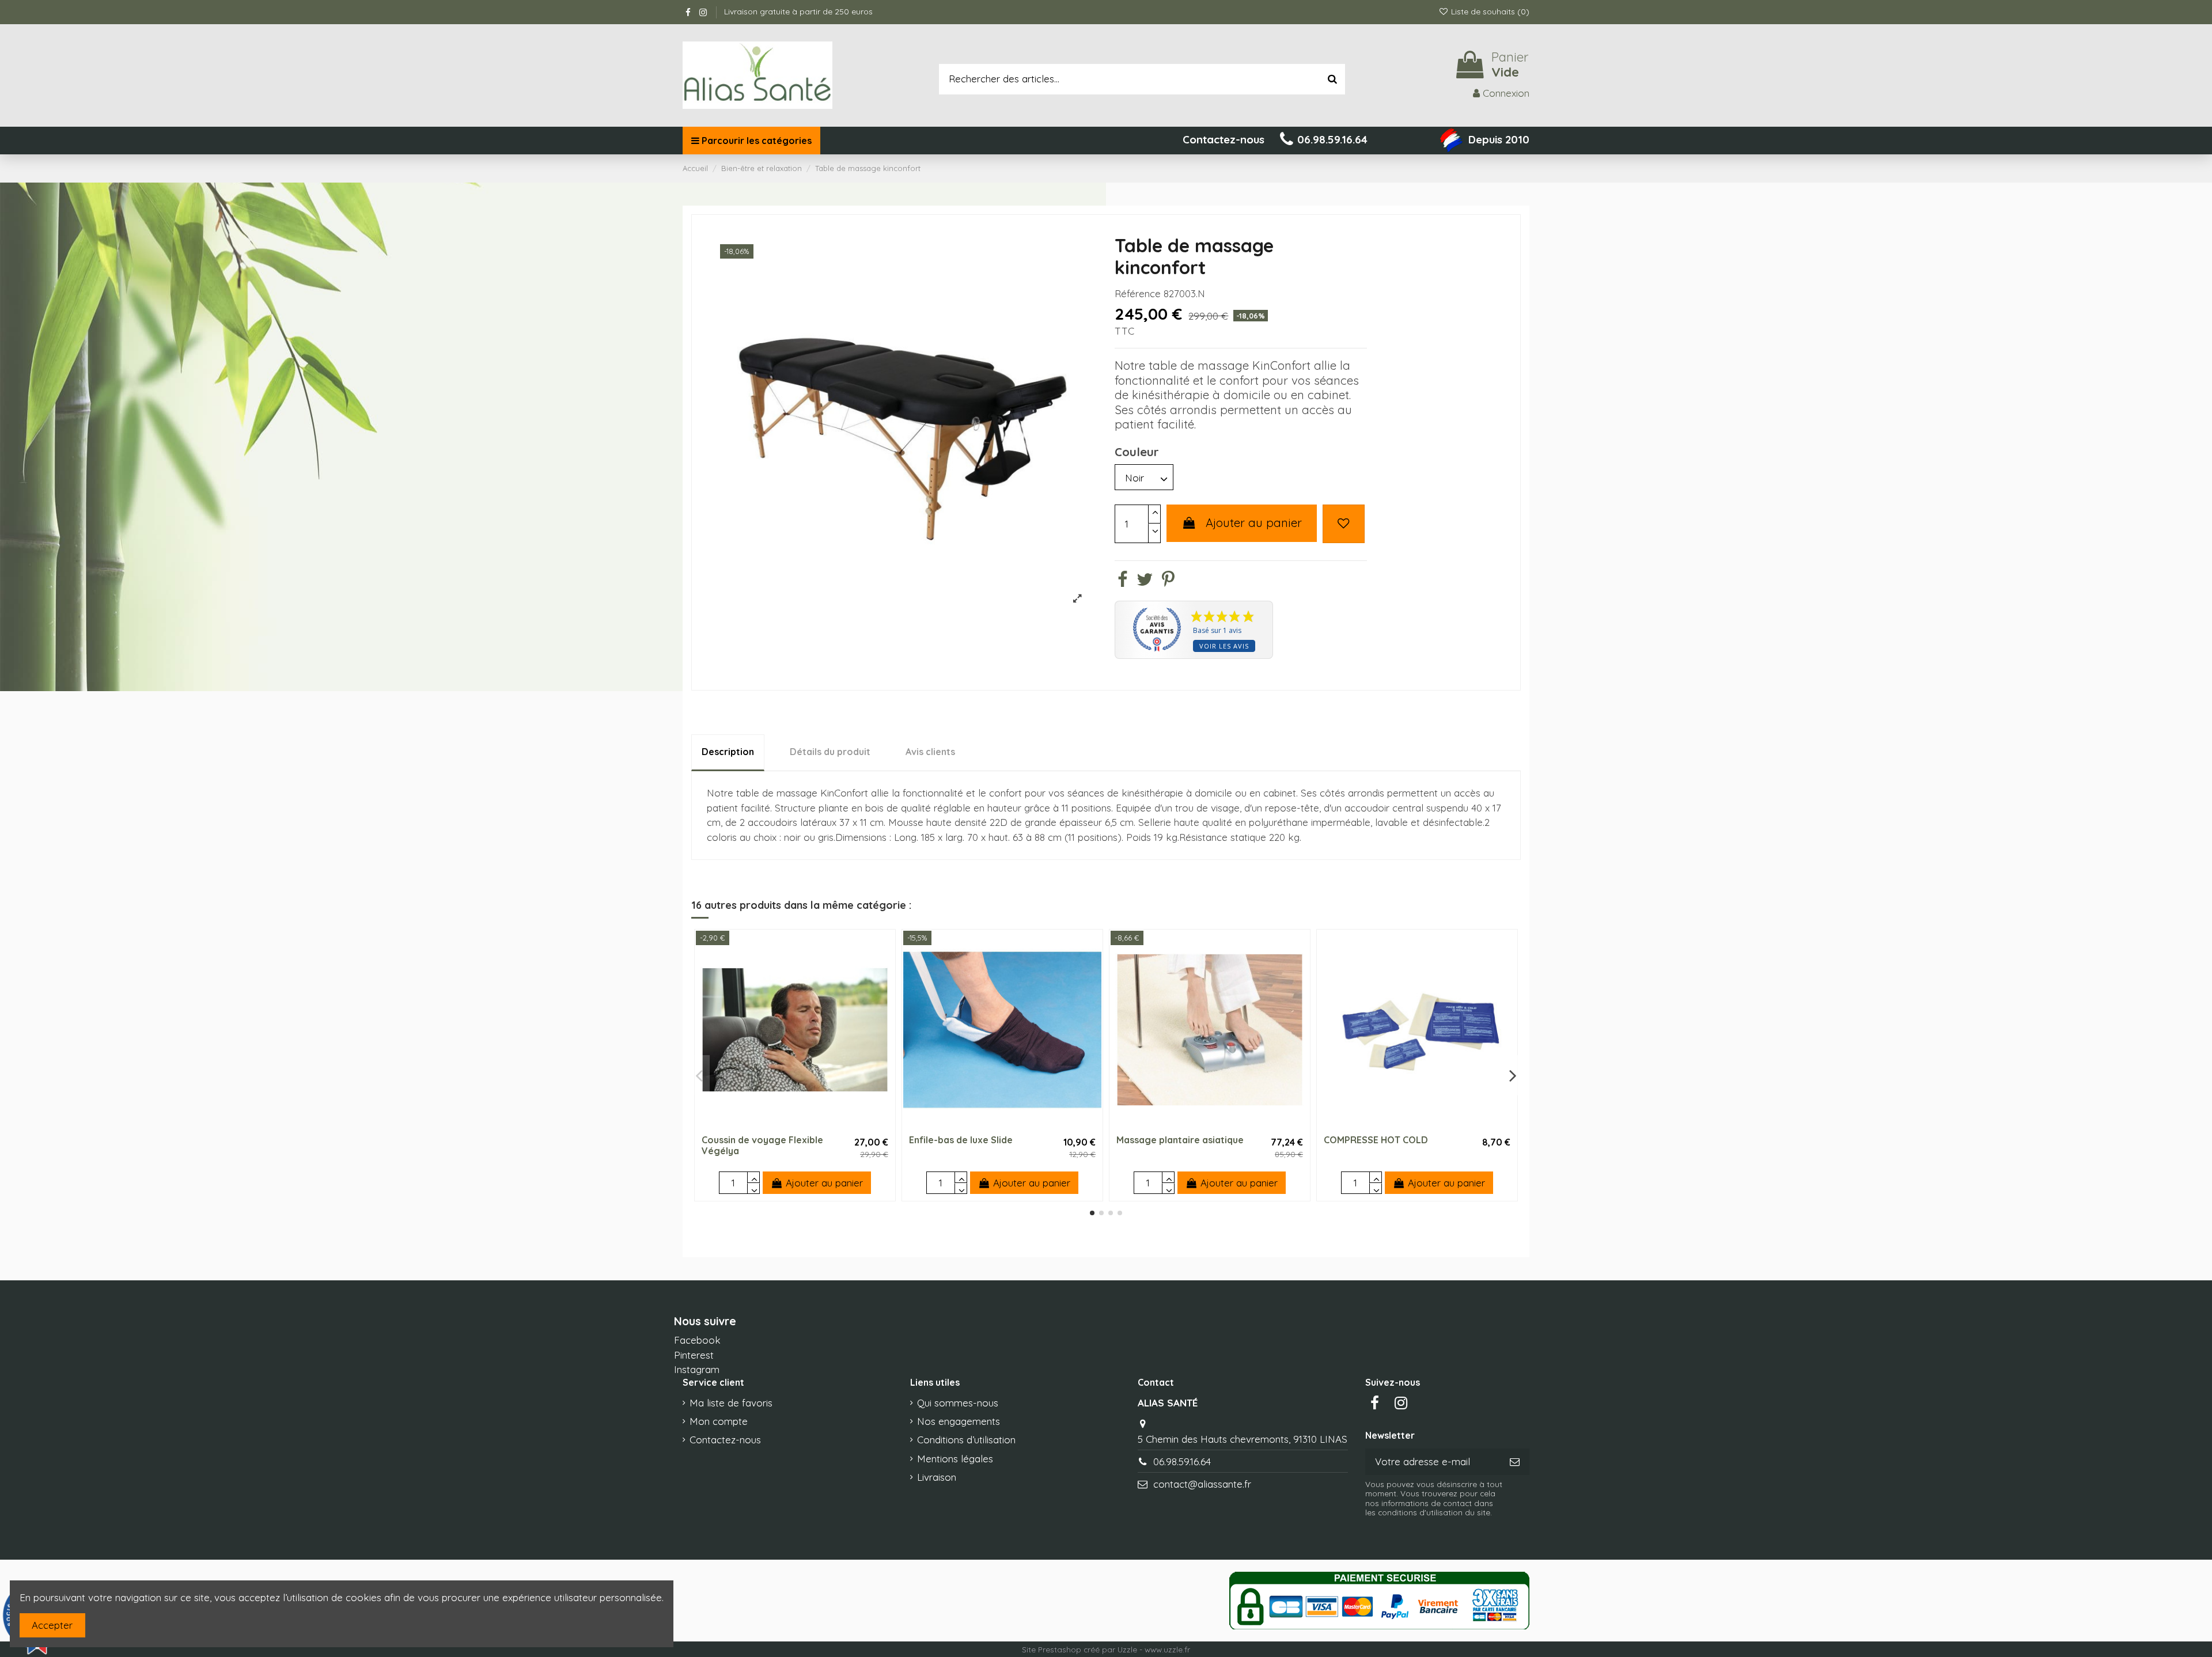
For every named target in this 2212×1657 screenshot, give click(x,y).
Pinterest (694, 1355)
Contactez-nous (725, 1440)
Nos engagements (959, 1421)
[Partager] (1122, 581)
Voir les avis (1224, 646)
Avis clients (930, 752)
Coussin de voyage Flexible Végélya (762, 1145)
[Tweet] (1145, 581)
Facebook (697, 1340)
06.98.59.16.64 (1182, 1461)
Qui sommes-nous (958, 1403)
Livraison (937, 1477)
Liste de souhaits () (1489, 12)
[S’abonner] (1515, 1462)
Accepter (52, 1625)
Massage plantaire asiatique (1180, 1140)
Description (728, 752)
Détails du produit (830, 752)
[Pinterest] (1168, 581)
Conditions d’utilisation (966, 1440)
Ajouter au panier (1254, 523)
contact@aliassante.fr (1202, 1484)
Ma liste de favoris (731, 1403)
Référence (1138, 293)
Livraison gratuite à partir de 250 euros (798, 12)
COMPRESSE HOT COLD (1376, 1140)
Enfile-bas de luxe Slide (961, 1140)
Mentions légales (955, 1459)
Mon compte (719, 1421)
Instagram (697, 1369)
